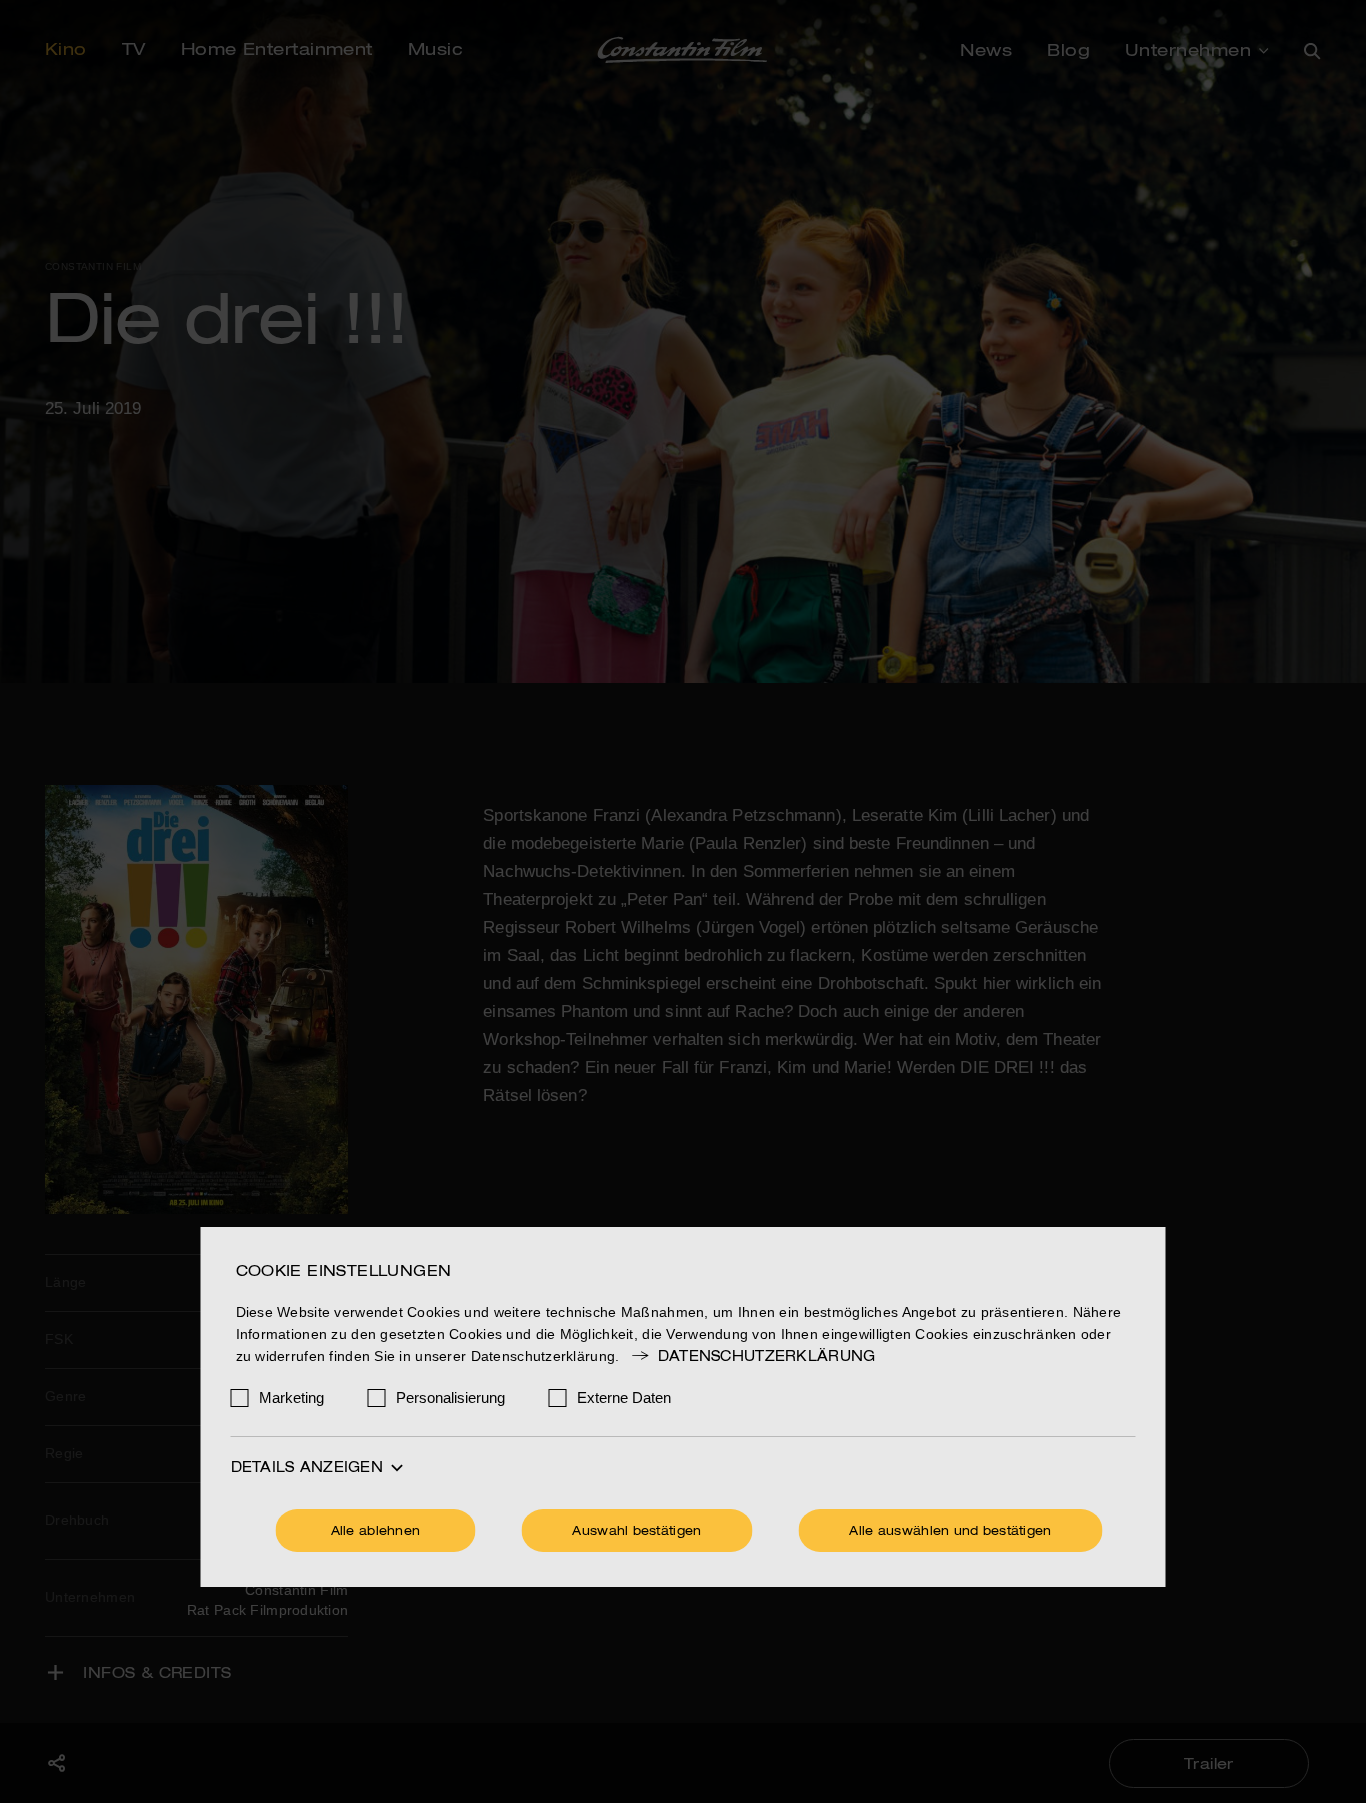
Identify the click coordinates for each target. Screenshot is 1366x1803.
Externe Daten (624, 1397)
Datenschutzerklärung (766, 1357)
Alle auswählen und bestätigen (950, 1532)
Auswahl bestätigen (636, 1532)
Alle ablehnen (376, 1532)
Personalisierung (450, 1397)
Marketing (291, 1397)
